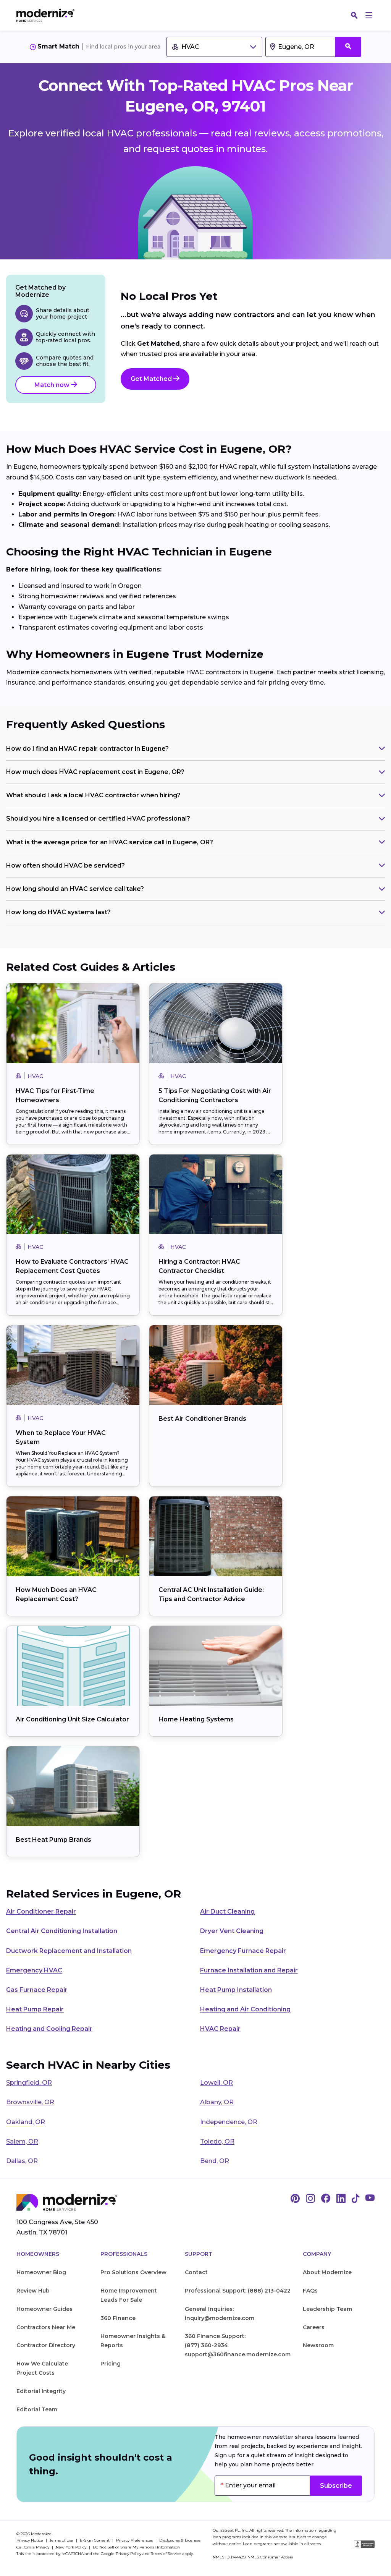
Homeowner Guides (44, 2309)
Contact (196, 2272)
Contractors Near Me (46, 2327)
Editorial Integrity (41, 2391)
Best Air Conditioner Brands (202, 1419)
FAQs (310, 2291)
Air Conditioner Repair (41, 1911)
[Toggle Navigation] (369, 15)
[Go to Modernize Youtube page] (370, 2199)
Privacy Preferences (135, 2540)
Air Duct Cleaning (227, 1911)
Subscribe (336, 2486)
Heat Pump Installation (236, 1990)
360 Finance (118, 2318)
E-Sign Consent (95, 2540)
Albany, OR (217, 2102)
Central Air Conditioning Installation (62, 1931)
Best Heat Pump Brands (53, 1840)
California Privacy (33, 2547)
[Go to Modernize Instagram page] (310, 2199)
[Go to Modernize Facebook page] (326, 2199)
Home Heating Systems (196, 1719)
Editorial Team (37, 2409)
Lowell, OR (217, 2083)
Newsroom (318, 2345)
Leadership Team (327, 2309)
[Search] (354, 15)
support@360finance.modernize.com (238, 2354)
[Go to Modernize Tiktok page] (355, 2199)
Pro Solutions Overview (133, 2272)
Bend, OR (215, 2161)
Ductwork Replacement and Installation (69, 1951)
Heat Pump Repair (35, 2009)
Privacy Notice (30, 2540)
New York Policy (72, 2547)
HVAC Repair (220, 2029)
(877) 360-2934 (206, 2345)
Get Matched (152, 379)
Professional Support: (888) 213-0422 (238, 2291)
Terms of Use (62, 2540)
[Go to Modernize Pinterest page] (295, 2199)
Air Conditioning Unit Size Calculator (72, 1719)
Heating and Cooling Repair (49, 2029)
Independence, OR (229, 2122)
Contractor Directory (46, 2345)
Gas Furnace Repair (37, 1990)
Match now (53, 385)
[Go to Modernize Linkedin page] (341, 2199)
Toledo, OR (217, 2141)
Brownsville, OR (30, 2102)
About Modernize (327, 2272)
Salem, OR (22, 2141)
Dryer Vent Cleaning (232, 1931)
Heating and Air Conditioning (245, 2009)
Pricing (111, 2364)
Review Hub (33, 2291)
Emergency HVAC (34, 1970)
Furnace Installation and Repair (249, 1970)
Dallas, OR (22, 2161)
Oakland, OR (26, 2122)
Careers (314, 2327)
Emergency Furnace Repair (243, 1951)
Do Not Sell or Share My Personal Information (136, 2547)
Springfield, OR (29, 2083)
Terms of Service (166, 2554)
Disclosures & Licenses (180, 2540)
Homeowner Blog (41, 2272)
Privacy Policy (128, 2554)
